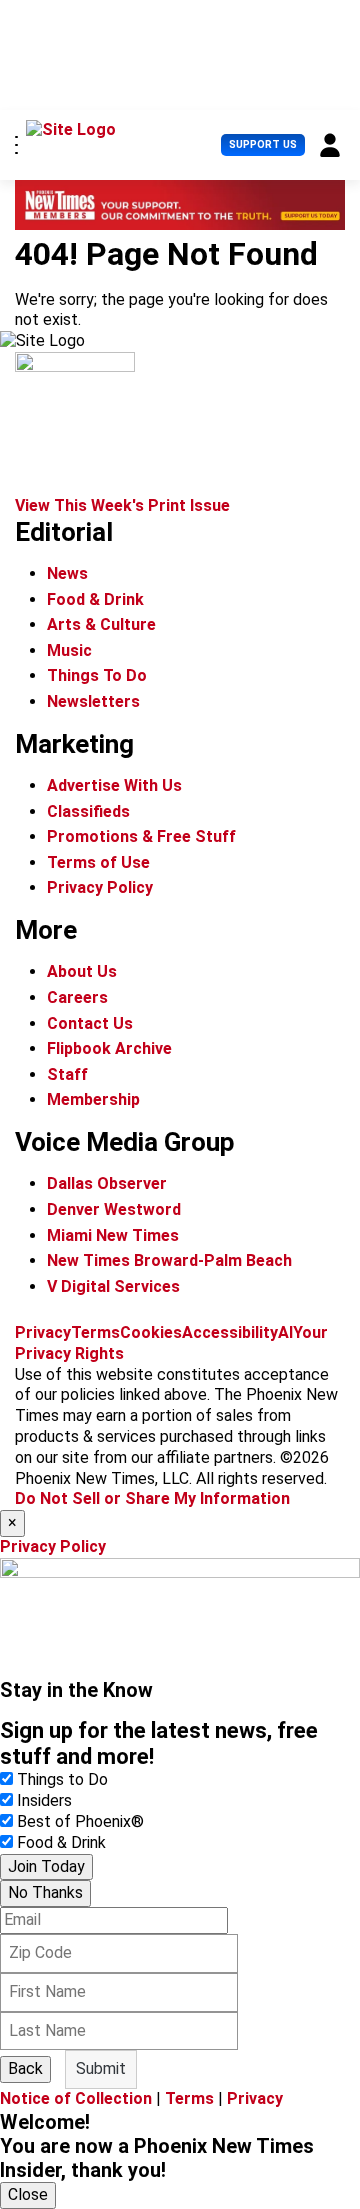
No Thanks (45, 1892)
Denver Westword (114, 1209)
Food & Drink (95, 599)
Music (69, 650)
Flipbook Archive (109, 1048)
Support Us (263, 144)
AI (285, 1332)
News (67, 573)
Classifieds (88, 811)
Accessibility (230, 1332)
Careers (77, 997)
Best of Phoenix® (80, 1821)
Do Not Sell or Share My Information (152, 1498)
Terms (95, 1332)
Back (25, 2068)
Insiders (44, 1800)
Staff (67, 1074)
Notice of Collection (76, 2098)
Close (28, 2194)
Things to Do (62, 1779)
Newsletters (93, 701)
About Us (82, 971)
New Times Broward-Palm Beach (169, 1260)
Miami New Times (113, 1235)
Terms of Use (98, 862)
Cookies (151, 1332)
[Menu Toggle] (16, 145)
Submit (101, 2068)
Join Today (46, 1866)
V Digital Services (113, 1286)
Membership (93, 1099)
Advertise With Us (114, 785)
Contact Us (90, 1023)
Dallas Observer (107, 1183)
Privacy (43, 1332)
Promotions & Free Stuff (141, 836)
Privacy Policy (100, 887)
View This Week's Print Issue (122, 505)
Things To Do (97, 675)
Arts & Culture (101, 624)
